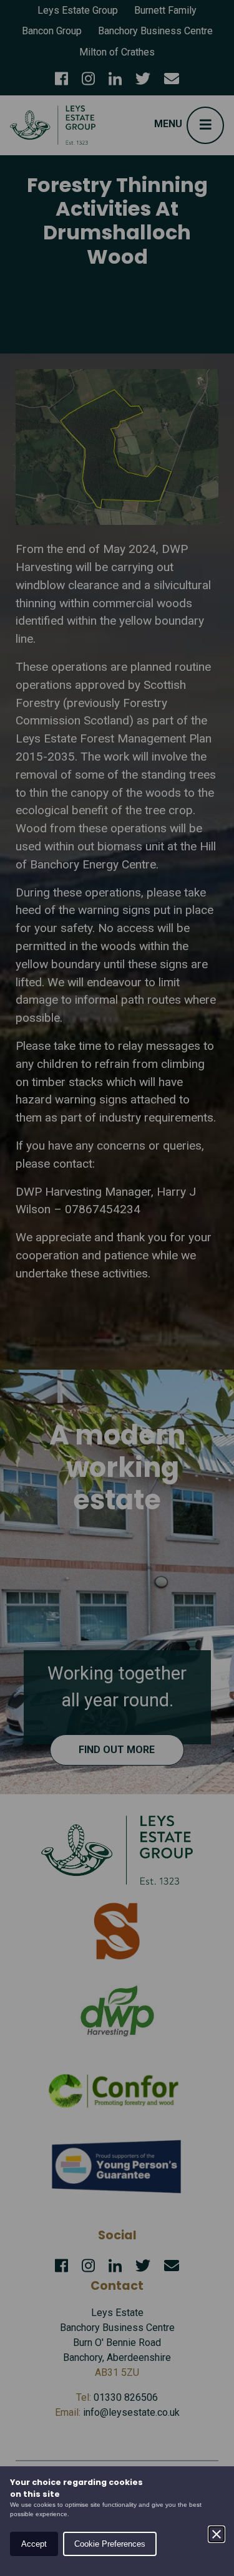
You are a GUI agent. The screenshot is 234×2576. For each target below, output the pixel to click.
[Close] (217, 2534)
